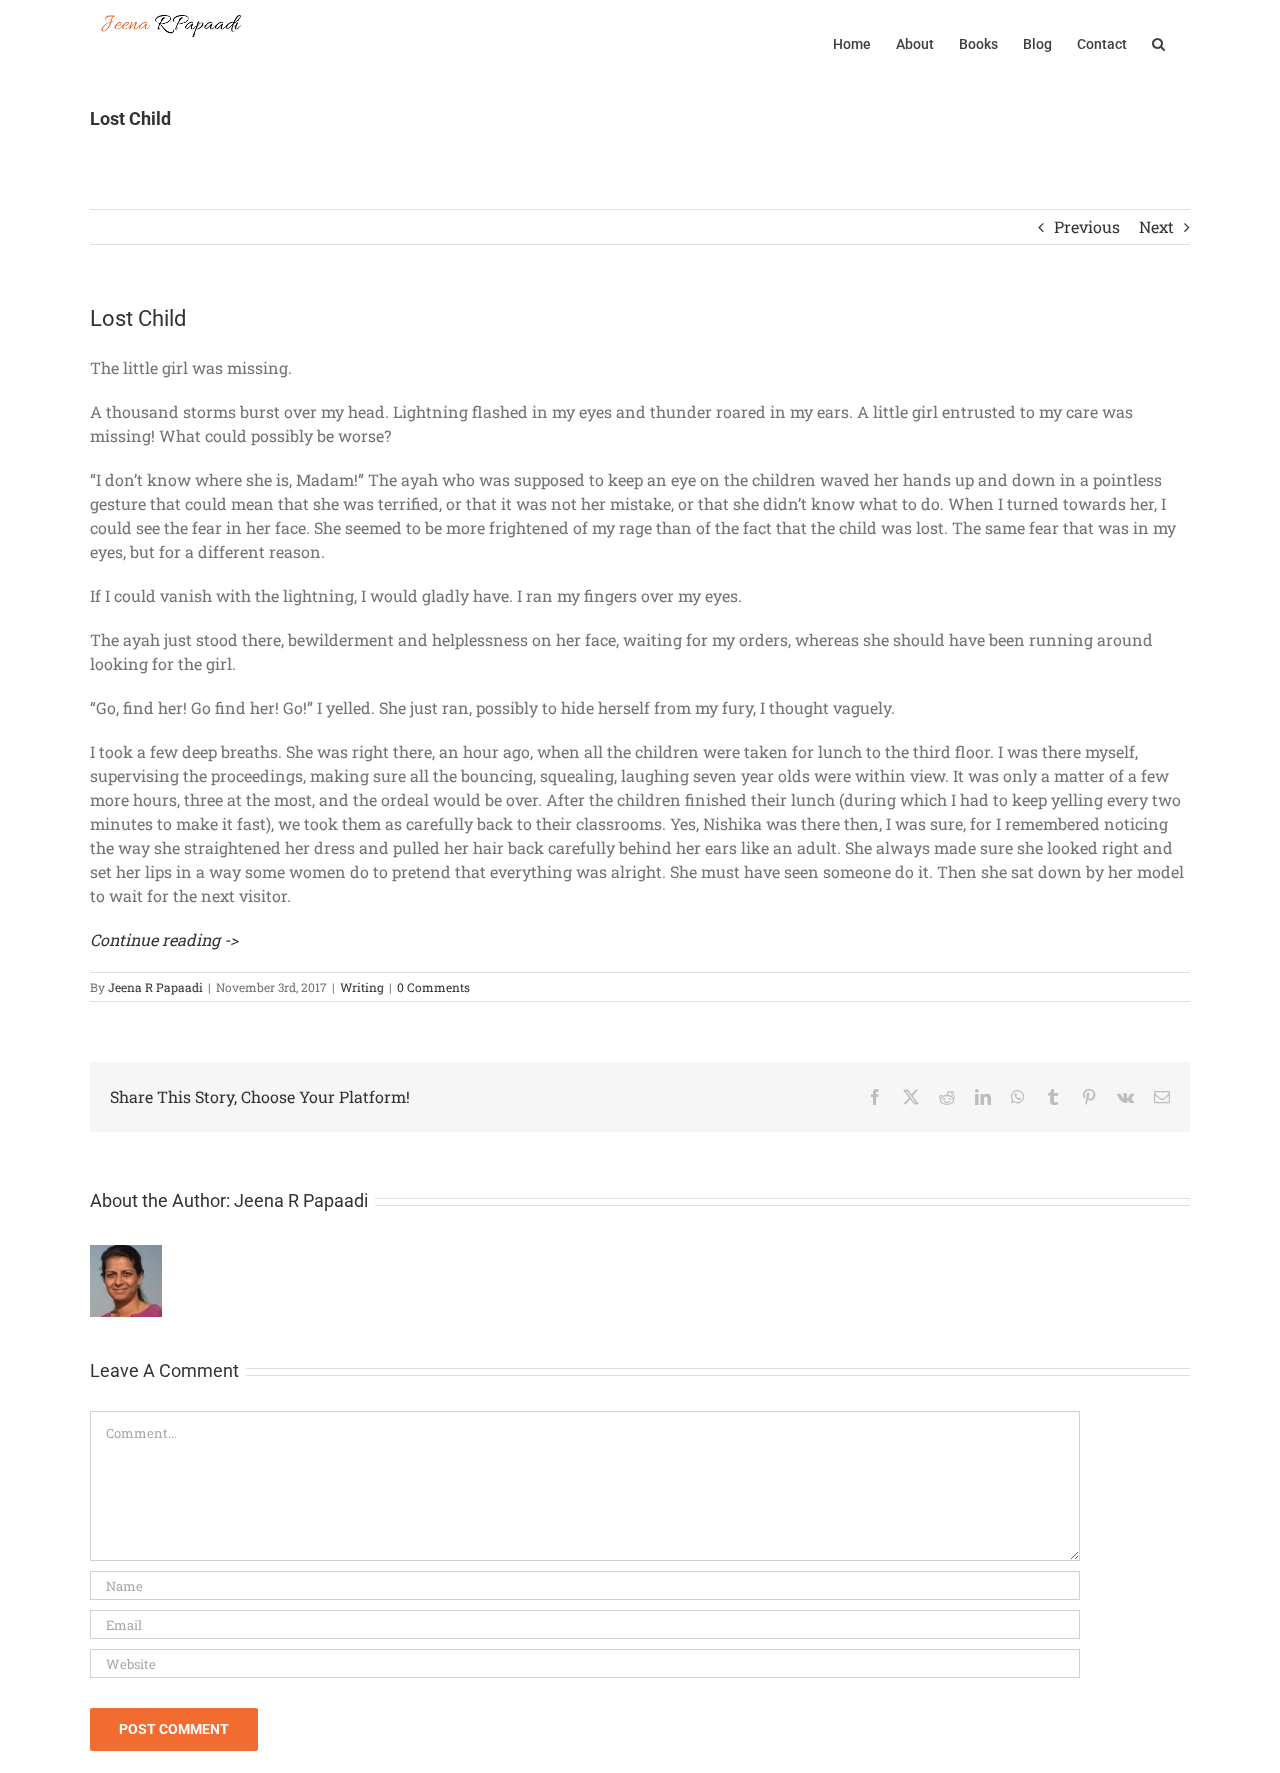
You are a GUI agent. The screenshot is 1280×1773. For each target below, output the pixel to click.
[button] (1158, 42)
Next (1156, 226)
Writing (362, 987)
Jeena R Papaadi (155, 987)
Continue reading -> (164, 939)
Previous (1087, 226)
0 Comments (433, 987)
